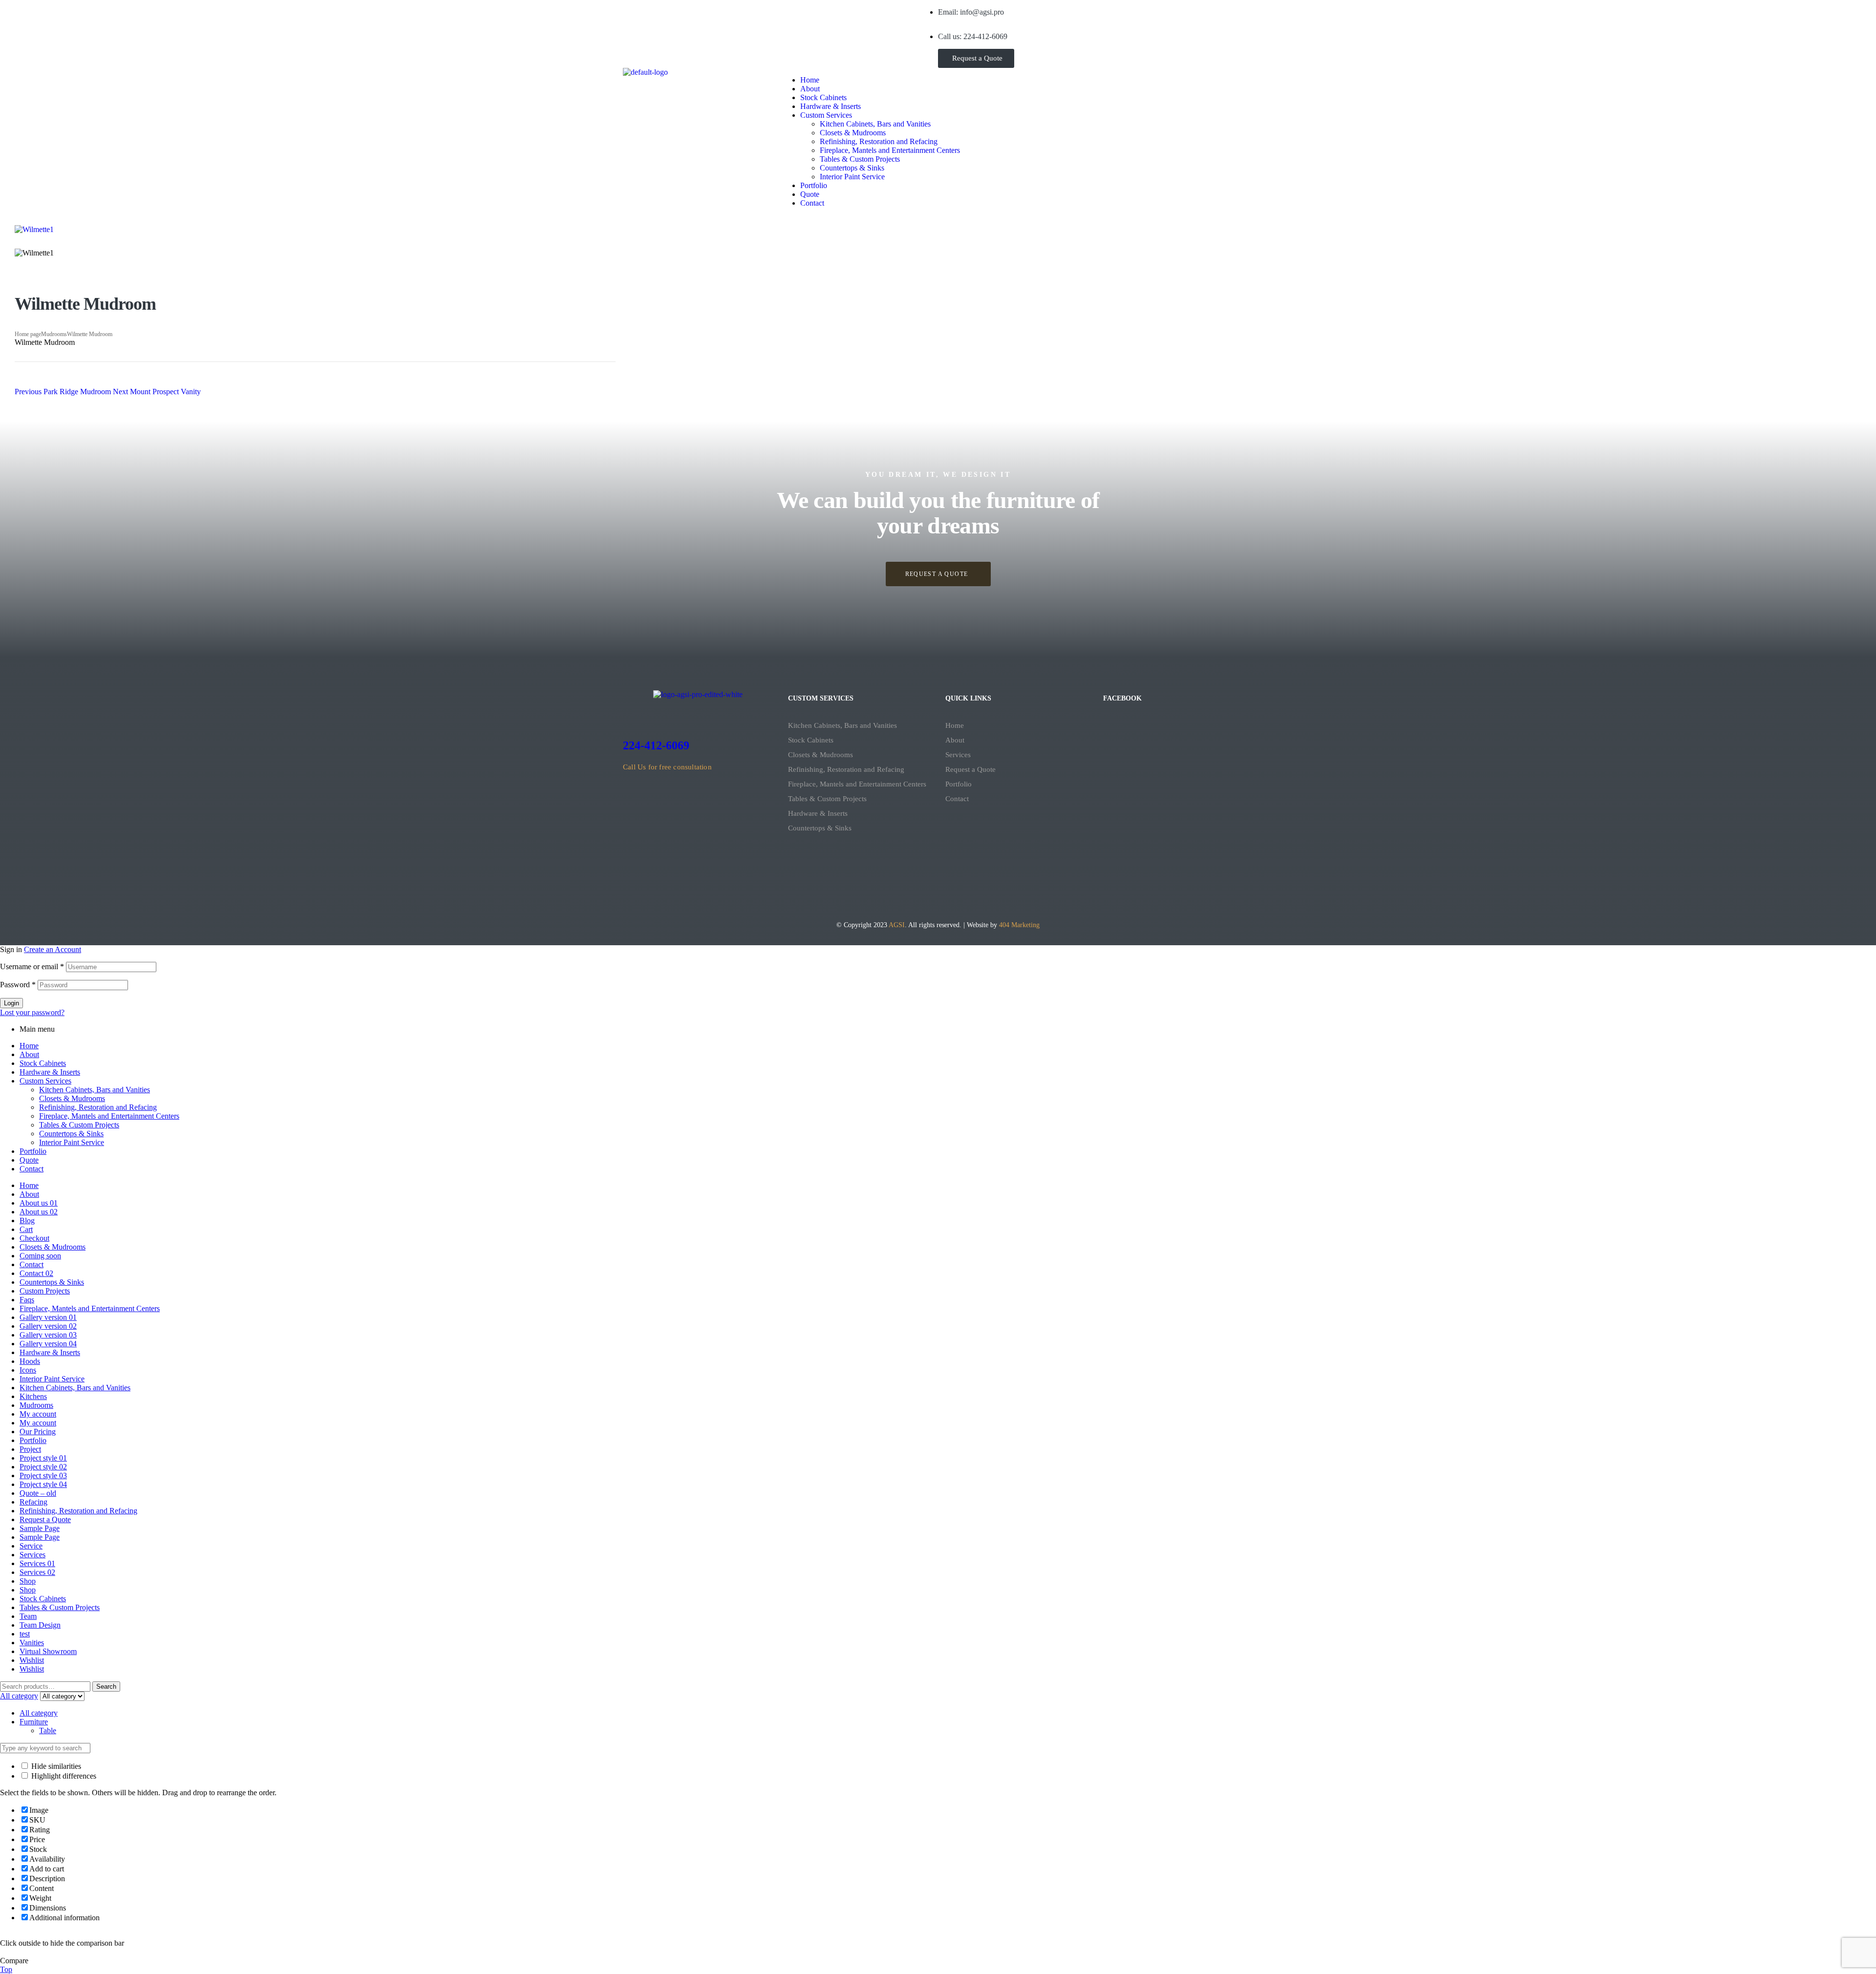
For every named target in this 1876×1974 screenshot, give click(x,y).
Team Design (40, 1625)
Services (958, 755)
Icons (28, 1370)
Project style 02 (43, 1467)
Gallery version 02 (48, 1326)
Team (28, 1616)
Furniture (34, 1722)
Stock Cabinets (811, 740)
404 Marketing (1019, 925)
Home (955, 725)
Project (30, 1449)
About (955, 740)
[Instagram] (661, 12)
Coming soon (40, 1256)
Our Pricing (38, 1432)
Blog (27, 1220)
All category (39, 1713)
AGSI (897, 925)
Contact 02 (36, 1273)
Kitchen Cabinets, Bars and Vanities (842, 725)
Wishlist (32, 1660)
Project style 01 (43, 1458)
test (25, 1634)
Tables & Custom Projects (827, 799)
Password (18, 985)
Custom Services (45, 1081)
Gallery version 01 (48, 1317)
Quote (29, 1160)
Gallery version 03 (48, 1335)
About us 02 (39, 1212)
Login (11, 1003)
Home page (28, 334)
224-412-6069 (656, 745)
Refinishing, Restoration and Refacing (846, 769)
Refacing (33, 1502)
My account (38, 1414)
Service (31, 1546)
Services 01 (37, 1563)
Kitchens (33, 1396)
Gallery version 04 (48, 1344)
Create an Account (53, 949)
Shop (28, 1581)
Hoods (30, 1361)
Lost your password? (32, 1012)
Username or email (32, 966)
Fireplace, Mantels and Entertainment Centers (857, 784)
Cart (26, 1229)
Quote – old (38, 1493)
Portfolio (959, 784)
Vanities (32, 1643)
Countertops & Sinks (820, 828)
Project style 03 (43, 1475)
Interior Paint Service (72, 1142)
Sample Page (40, 1528)
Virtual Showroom (48, 1651)
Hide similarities (55, 1766)
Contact (957, 799)
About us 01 (39, 1203)
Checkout (34, 1238)
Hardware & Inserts (818, 813)
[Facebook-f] (635, 12)
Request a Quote (970, 769)
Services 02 (37, 1572)
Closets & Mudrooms (821, 755)
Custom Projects (45, 1291)
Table (48, 1730)
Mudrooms (54, 334)
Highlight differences (63, 1776)
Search (106, 1687)
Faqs (27, 1300)
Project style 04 (43, 1484)
